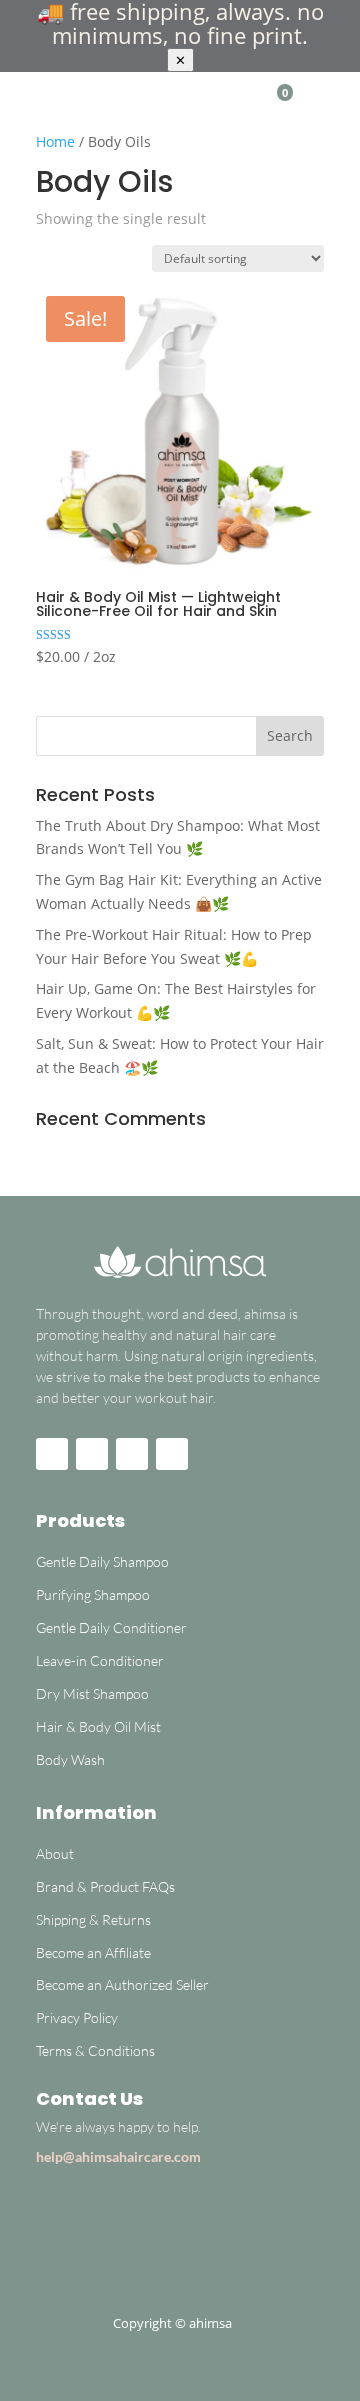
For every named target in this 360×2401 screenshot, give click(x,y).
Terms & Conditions (95, 2050)
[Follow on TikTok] (132, 1454)
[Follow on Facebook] (92, 1454)
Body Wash (70, 1759)
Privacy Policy (77, 2017)
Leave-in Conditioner (100, 1660)
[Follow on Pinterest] (172, 1454)
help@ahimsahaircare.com (118, 2156)
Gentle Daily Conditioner (111, 1627)
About (55, 1853)
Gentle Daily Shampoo (104, 1561)
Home (55, 141)
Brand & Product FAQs (105, 1886)
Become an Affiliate (93, 1952)
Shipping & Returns (93, 1919)
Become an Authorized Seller (122, 1984)
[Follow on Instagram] (52, 1454)
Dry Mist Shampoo (92, 1693)
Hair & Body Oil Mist (98, 1726)
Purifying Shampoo (93, 1594)
